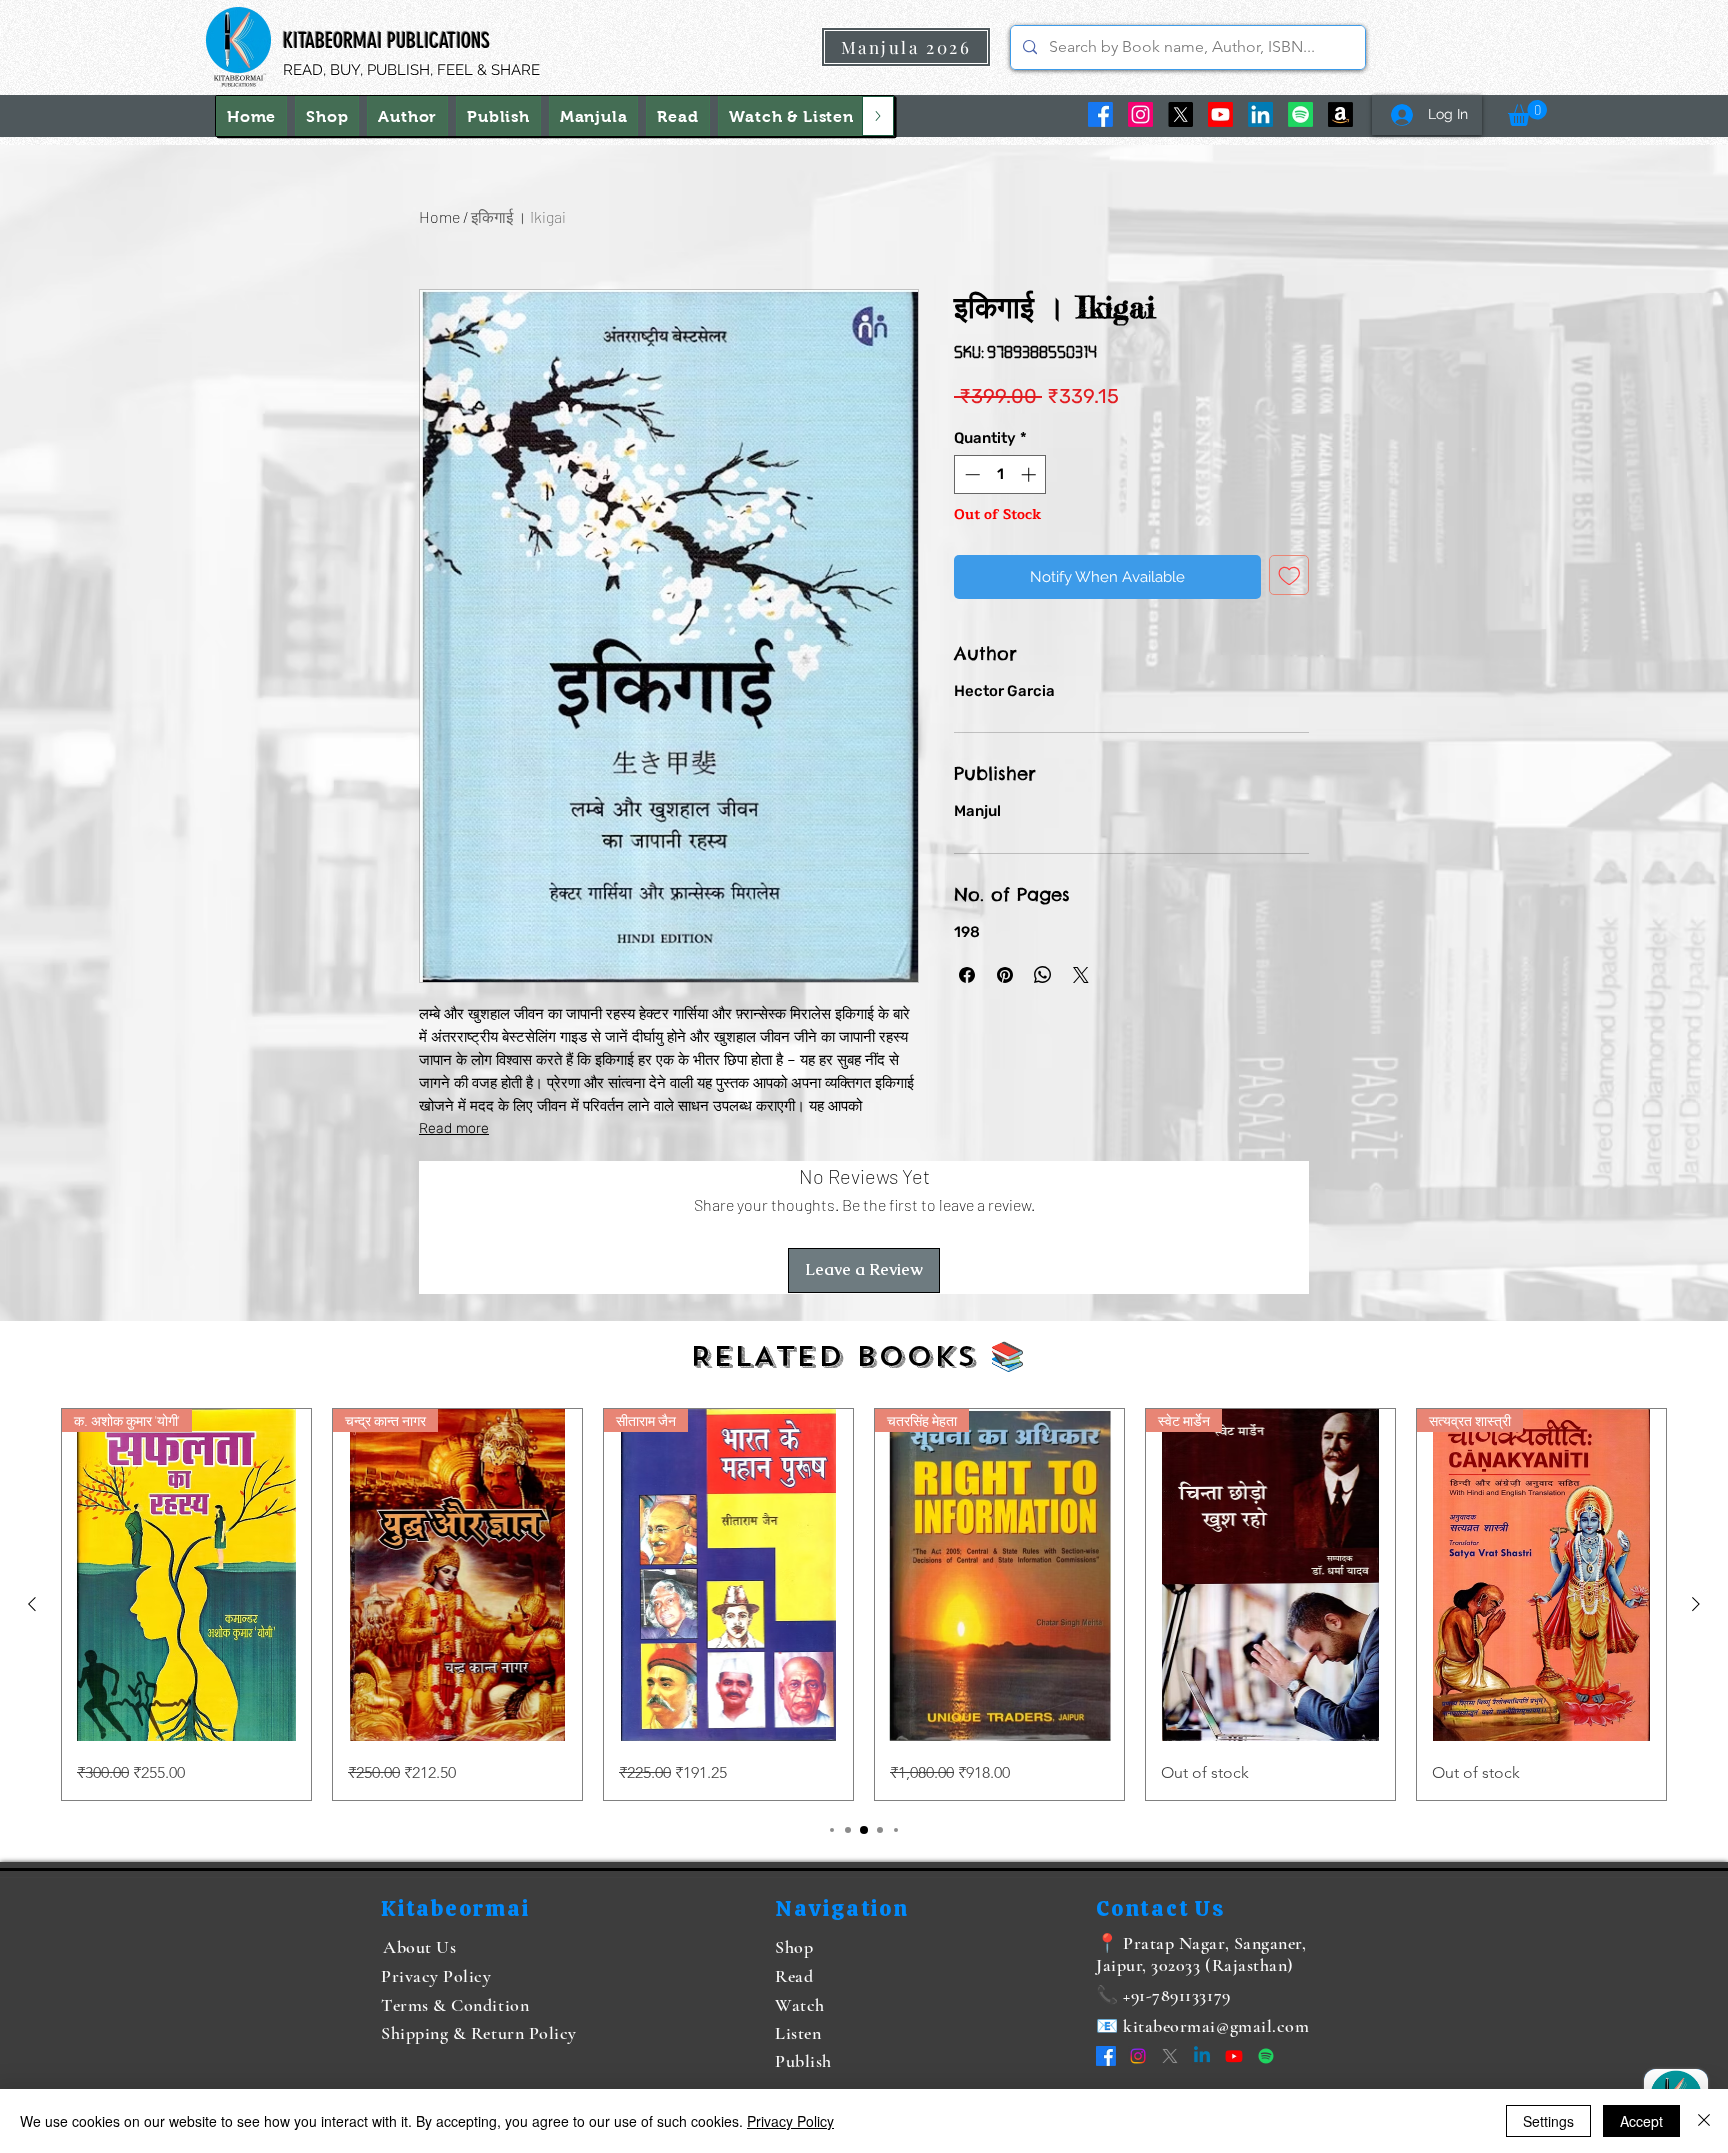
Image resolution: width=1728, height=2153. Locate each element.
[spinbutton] (1000, 474)
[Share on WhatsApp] (1043, 975)
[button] (791, 116)
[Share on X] (1081, 975)
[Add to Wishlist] (1289, 575)
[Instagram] (1140, 114)
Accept (1641, 2121)
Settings (1548, 2121)
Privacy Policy (790, 2121)
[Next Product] (1696, 1604)
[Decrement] (970, 474)
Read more (454, 1128)
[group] (864, 1604)
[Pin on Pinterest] (1005, 975)
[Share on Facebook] (967, 975)
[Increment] (1030, 474)
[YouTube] (1220, 114)
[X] (1180, 114)
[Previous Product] (32, 1604)
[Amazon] (1340, 114)
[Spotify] (1300, 114)
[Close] (1704, 2121)
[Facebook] (1100, 114)
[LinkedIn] (1260, 114)
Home (439, 216)
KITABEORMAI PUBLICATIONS (386, 40)
